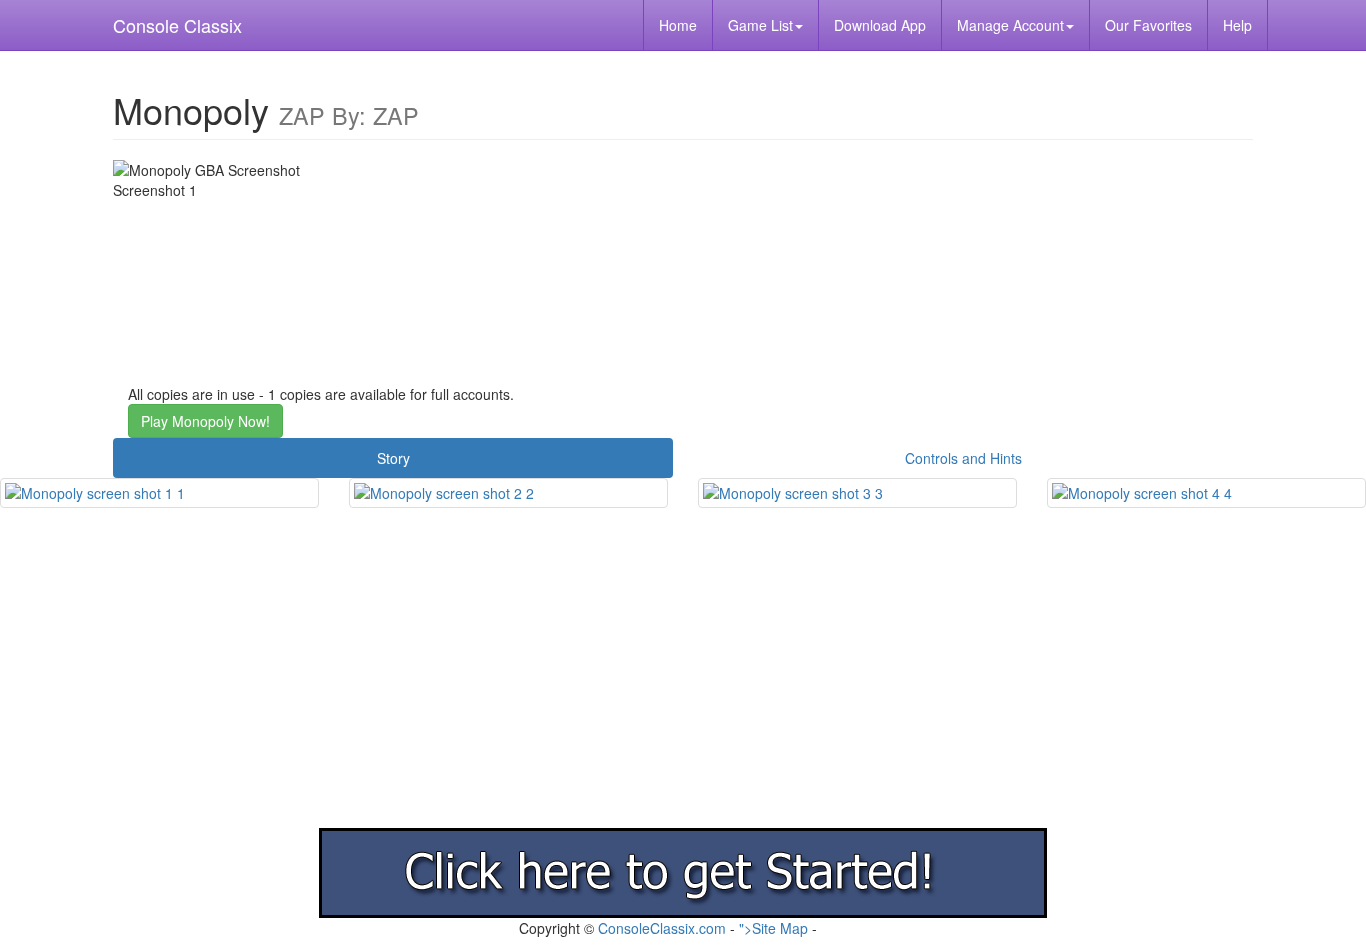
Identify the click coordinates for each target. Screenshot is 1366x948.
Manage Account (1010, 25)
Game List (760, 25)
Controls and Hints (963, 458)
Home (678, 25)
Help (1237, 25)
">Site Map (773, 928)
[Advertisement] (600, 688)
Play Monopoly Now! (205, 421)
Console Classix (177, 25)
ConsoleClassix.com (662, 928)
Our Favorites (1148, 25)
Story (393, 458)
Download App (880, 25)
